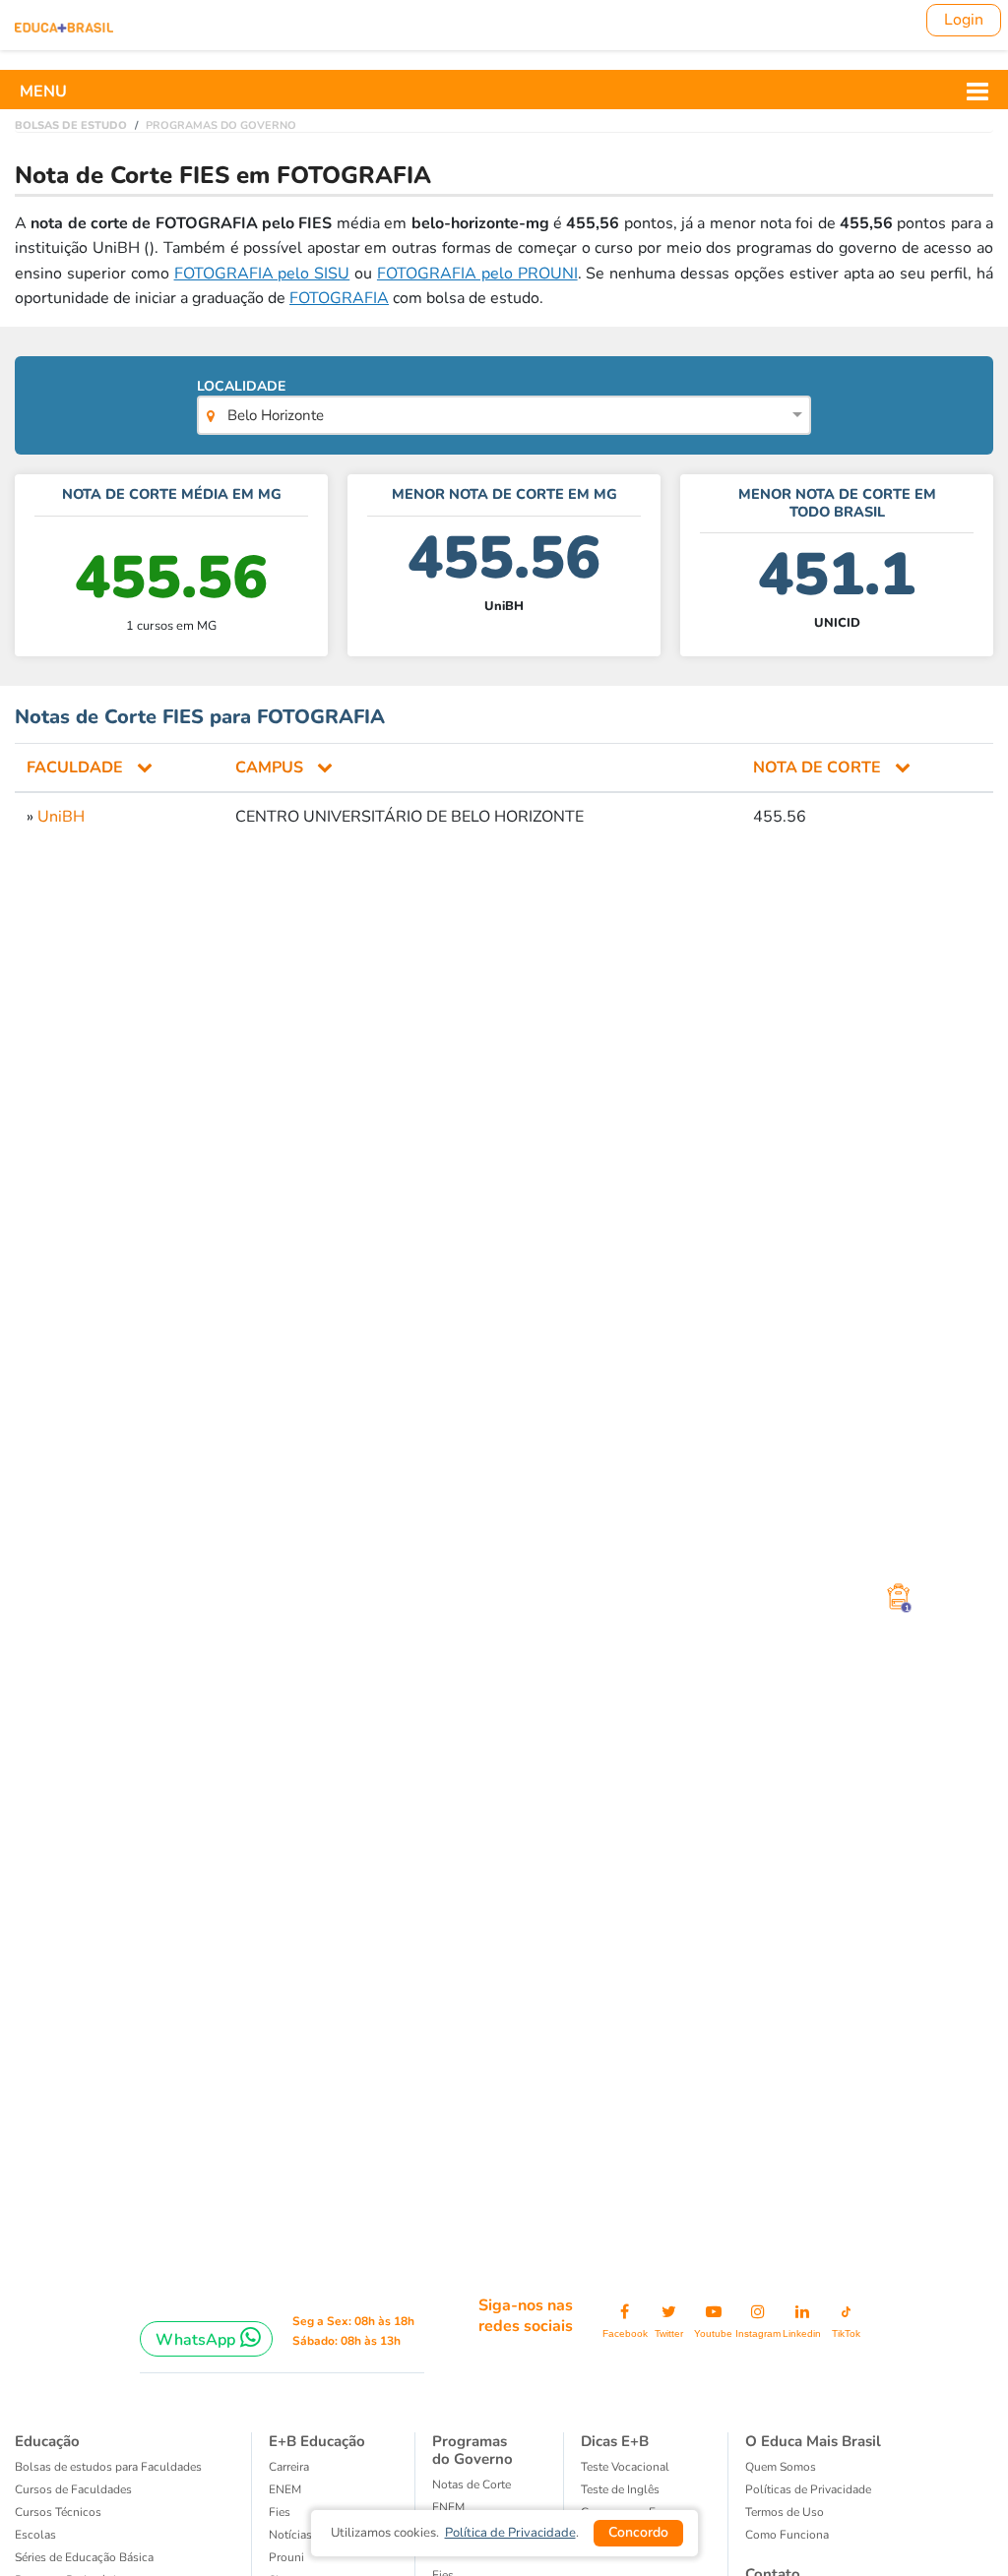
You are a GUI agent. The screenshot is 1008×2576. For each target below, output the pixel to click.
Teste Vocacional (625, 2467)
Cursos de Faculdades (73, 2489)
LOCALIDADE (260, 401)
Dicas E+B (615, 2441)
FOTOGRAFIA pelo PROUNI (477, 274)
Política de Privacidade (510, 2533)
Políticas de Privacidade (808, 2489)
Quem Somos (781, 2467)
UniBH (61, 817)
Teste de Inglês (620, 2489)
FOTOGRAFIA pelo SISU (262, 274)
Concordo (638, 2532)
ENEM (285, 2489)
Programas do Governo (472, 2450)
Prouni (286, 2557)
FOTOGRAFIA (339, 298)
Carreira (289, 2467)
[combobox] (504, 417)
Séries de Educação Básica (84, 2557)
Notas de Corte (472, 2484)
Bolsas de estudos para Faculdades (108, 2467)
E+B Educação (317, 2441)
